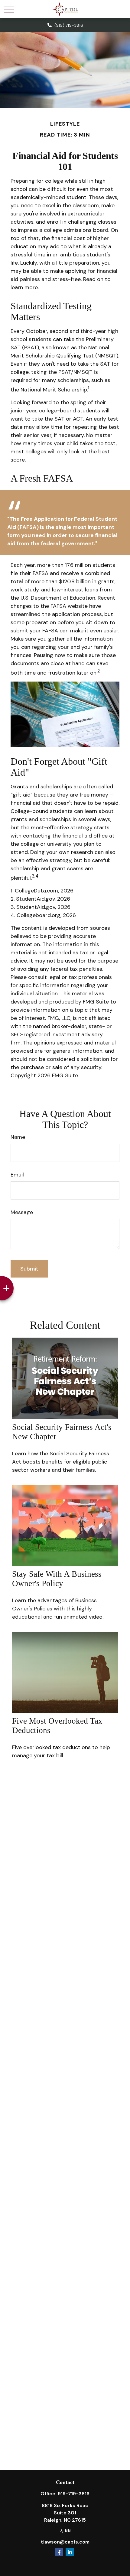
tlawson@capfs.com (65, 2542)
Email (17, 1175)
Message (22, 1212)
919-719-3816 (74, 2494)
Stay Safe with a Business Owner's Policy (57, 1579)
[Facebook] (59, 2552)
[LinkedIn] (70, 2552)
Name (18, 1137)
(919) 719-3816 (69, 25)
